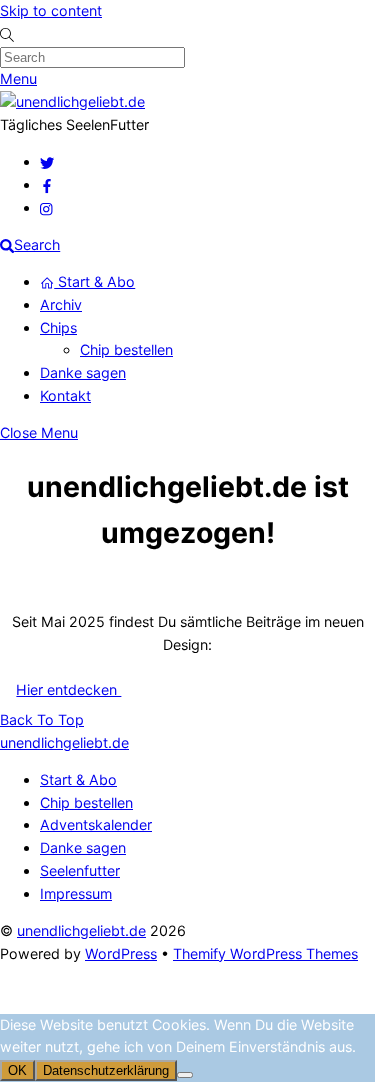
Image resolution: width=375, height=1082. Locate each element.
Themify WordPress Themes (265, 953)
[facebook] (47, 184)
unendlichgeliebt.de (81, 930)
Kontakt (65, 395)
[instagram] (47, 207)
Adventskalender (96, 824)
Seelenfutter (80, 870)
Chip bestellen (126, 349)
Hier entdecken (68, 689)
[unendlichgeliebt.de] (72, 101)
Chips (58, 327)
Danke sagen (83, 372)
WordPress (121, 953)
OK (17, 1070)
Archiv (61, 304)
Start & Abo (94, 281)
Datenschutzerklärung (106, 1070)
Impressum (76, 893)
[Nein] (185, 1075)
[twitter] (47, 161)
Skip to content (51, 10)
